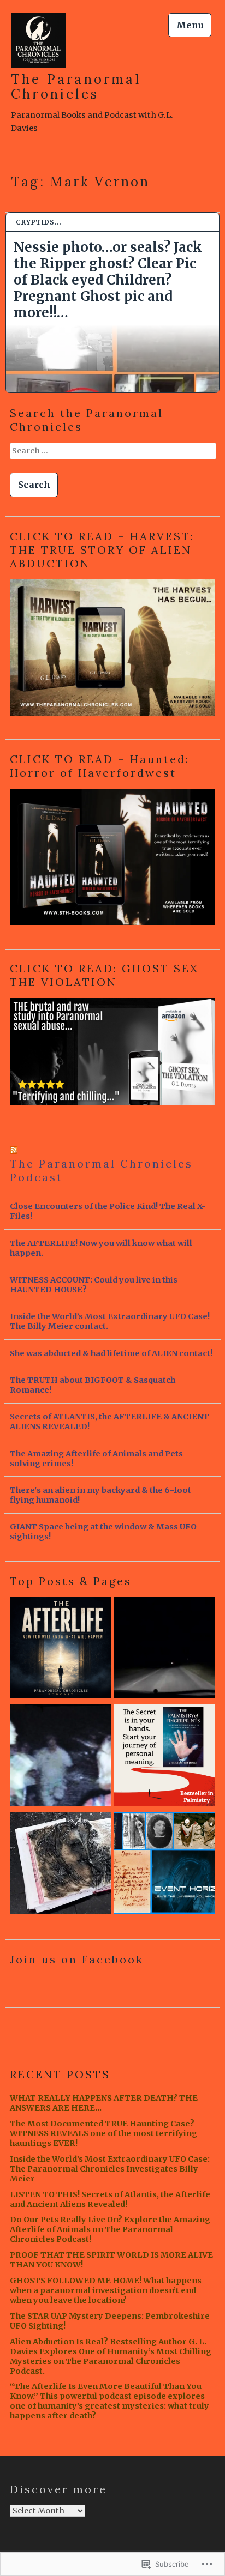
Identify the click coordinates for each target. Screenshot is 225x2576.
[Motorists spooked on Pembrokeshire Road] (164, 1649)
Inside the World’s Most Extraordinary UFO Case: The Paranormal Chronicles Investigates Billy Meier (110, 2169)
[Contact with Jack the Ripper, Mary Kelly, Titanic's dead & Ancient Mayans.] (164, 1865)
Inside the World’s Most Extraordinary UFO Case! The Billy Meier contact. (110, 1321)
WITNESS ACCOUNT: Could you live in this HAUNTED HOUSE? (94, 1285)
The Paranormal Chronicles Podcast (101, 1170)
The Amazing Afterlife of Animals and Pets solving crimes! (96, 1459)
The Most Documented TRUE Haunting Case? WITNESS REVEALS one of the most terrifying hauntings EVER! (103, 2133)
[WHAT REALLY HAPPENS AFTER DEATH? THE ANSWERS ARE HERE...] (61, 1649)
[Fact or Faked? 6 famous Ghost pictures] (61, 1757)
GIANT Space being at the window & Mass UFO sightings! (103, 1532)
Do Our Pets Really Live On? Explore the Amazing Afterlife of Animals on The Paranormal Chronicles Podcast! (110, 2229)
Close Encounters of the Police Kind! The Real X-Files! (108, 1211)
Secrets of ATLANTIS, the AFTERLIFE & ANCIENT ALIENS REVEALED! (109, 1422)
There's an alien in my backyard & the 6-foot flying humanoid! (100, 1495)
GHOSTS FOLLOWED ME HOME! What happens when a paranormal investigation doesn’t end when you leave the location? (106, 2290)
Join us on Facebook (77, 1959)
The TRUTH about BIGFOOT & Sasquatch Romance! (93, 1385)
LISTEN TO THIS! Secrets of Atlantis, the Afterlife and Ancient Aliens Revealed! (110, 2199)
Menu (190, 25)
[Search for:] (112, 455)
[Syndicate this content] (14, 1150)
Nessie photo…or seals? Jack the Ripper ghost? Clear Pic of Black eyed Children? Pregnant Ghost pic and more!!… (108, 280)
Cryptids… (39, 222)
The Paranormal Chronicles (76, 87)
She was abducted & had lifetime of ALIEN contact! (111, 1353)
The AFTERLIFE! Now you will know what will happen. (101, 1248)
